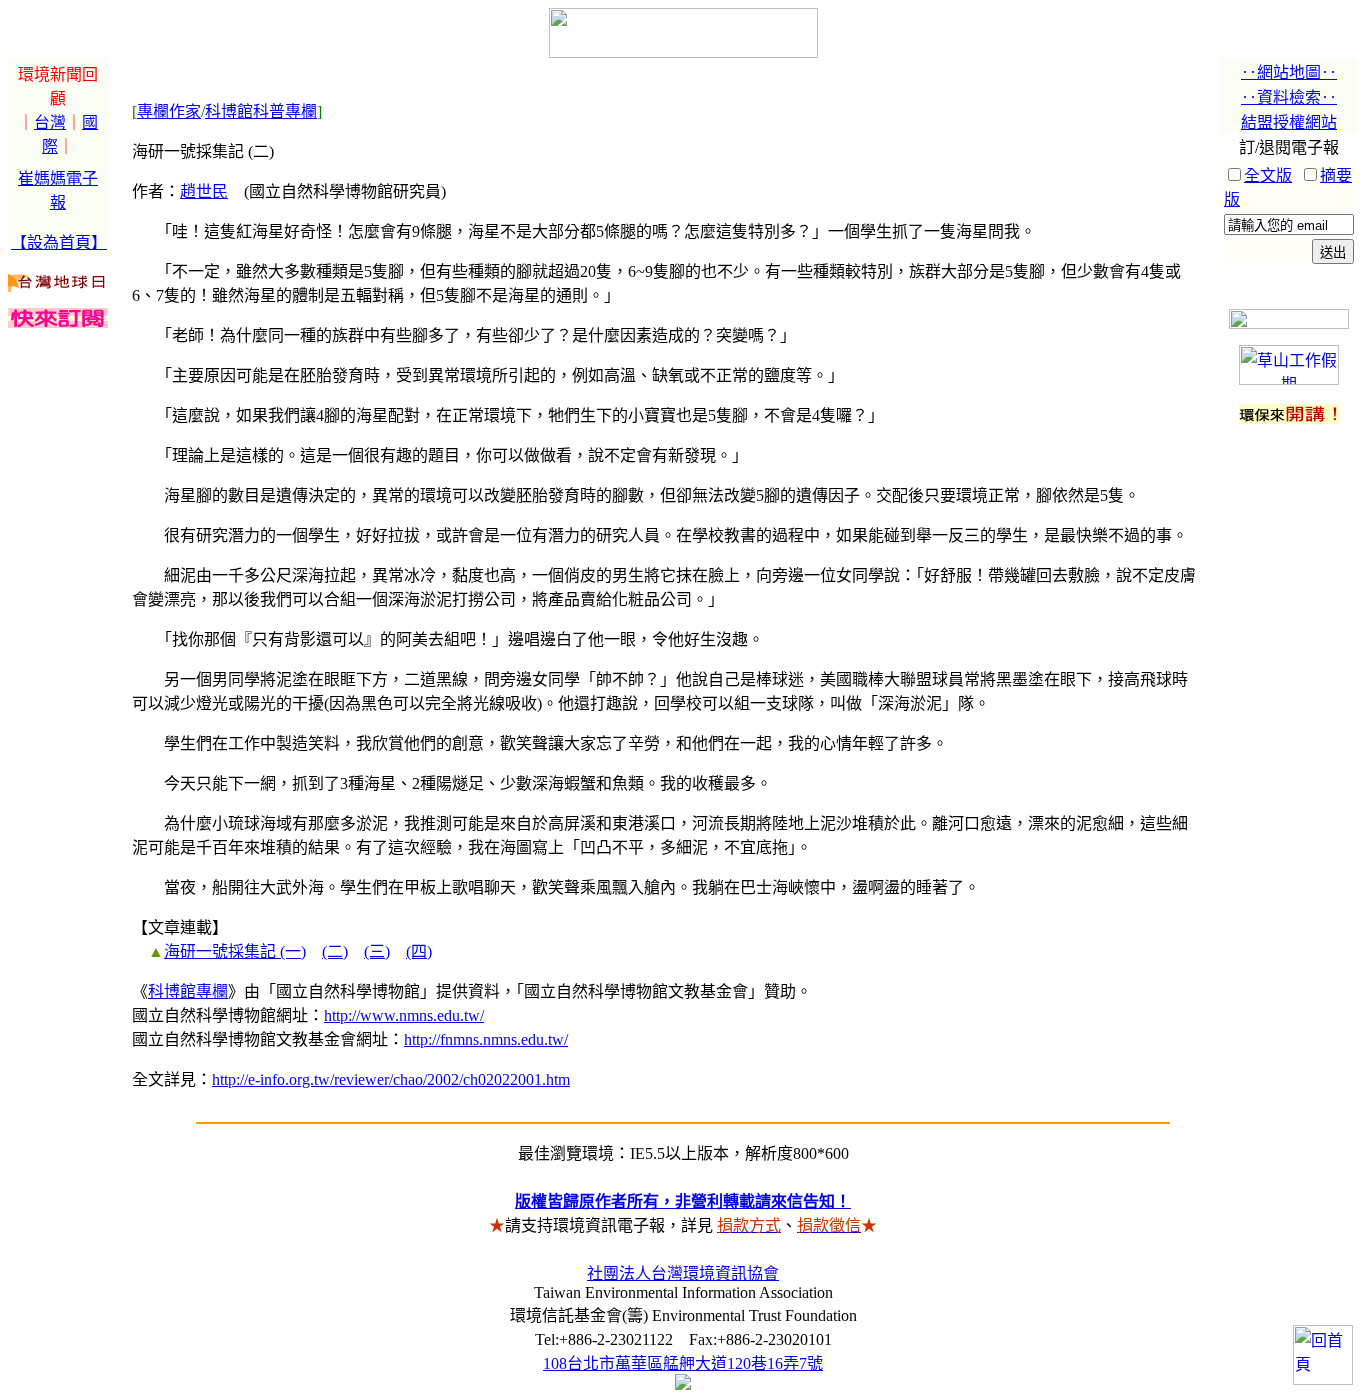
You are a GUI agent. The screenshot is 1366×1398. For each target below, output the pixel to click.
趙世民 (204, 191)
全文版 (1268, 175)
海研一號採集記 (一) (235, 951)
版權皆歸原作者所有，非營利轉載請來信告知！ (683, 1201)
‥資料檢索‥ (1289, 97)
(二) (335, 951)
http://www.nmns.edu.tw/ (404, 1015)
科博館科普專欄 (261, 111)
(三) (377, 951)
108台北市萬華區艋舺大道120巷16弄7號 (683, 1363)
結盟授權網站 (1289, 122)
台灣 (50, 122)
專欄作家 (169, 111)
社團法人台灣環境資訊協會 (683, 1273)
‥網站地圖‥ (1289, 72)
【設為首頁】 (59, 242)
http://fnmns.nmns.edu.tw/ (486, 1039)
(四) (419, 951)
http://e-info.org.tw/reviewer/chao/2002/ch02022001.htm (391, 1079)
